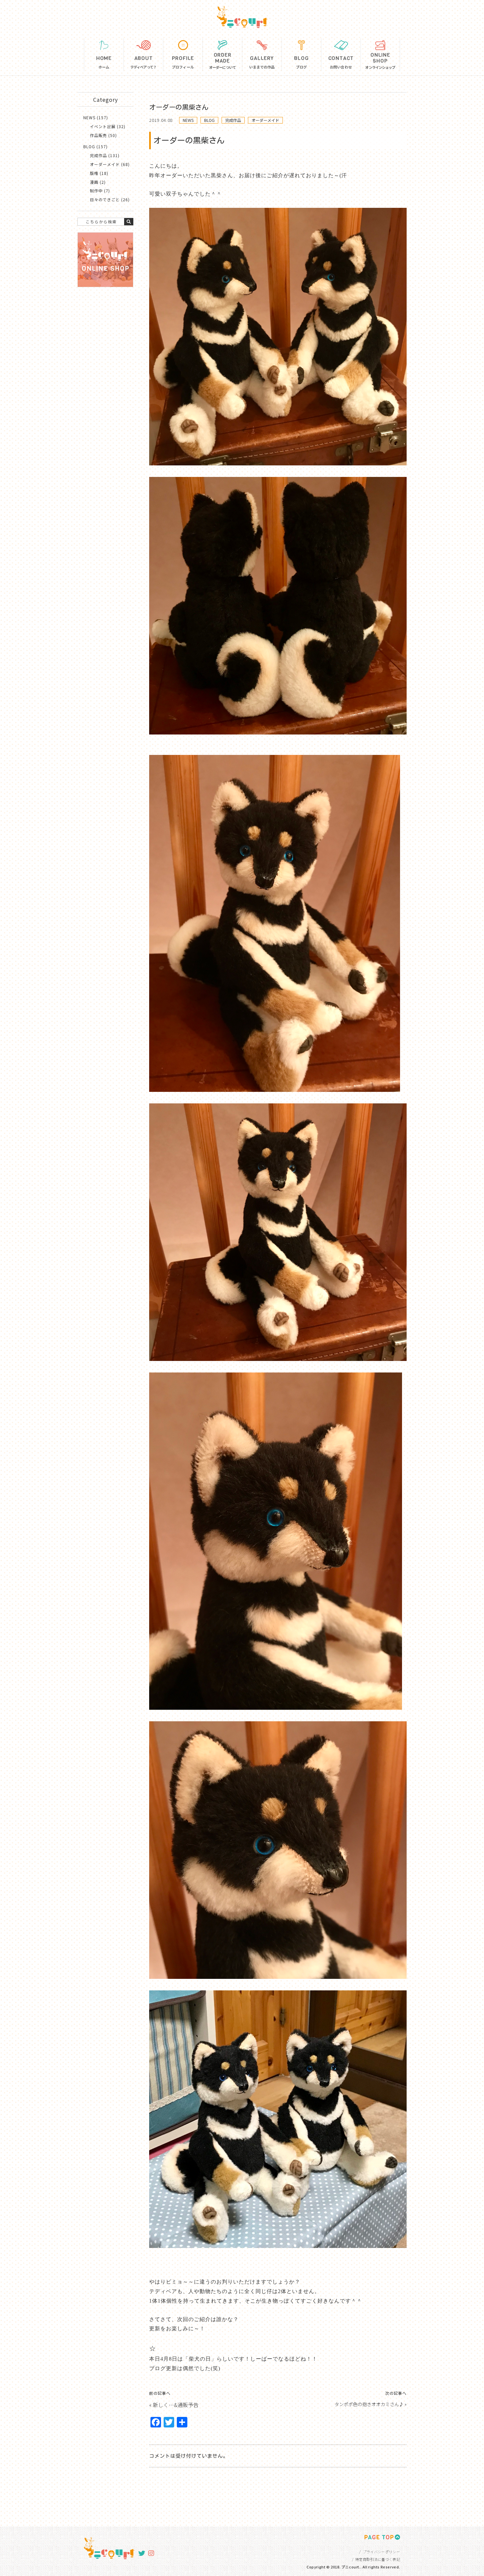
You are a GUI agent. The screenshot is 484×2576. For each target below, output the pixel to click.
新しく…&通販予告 (176, 2405)
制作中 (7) (100, 191)
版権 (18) (99, 173)
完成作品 (233, 120)
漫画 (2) (98, 182)
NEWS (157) (96, 117)
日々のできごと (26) (110, 199)
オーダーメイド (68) (110, 164)
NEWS (188, 120)
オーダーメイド (265, 120)
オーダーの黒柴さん (179, 107)
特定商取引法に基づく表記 (378, 2559)
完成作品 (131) (105, 155)
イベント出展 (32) (108, 126)
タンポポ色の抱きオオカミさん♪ (369, 2404)
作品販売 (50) (103, 135)
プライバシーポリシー (381, 2552)
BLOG (209, 120)
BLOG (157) (95, 146)
